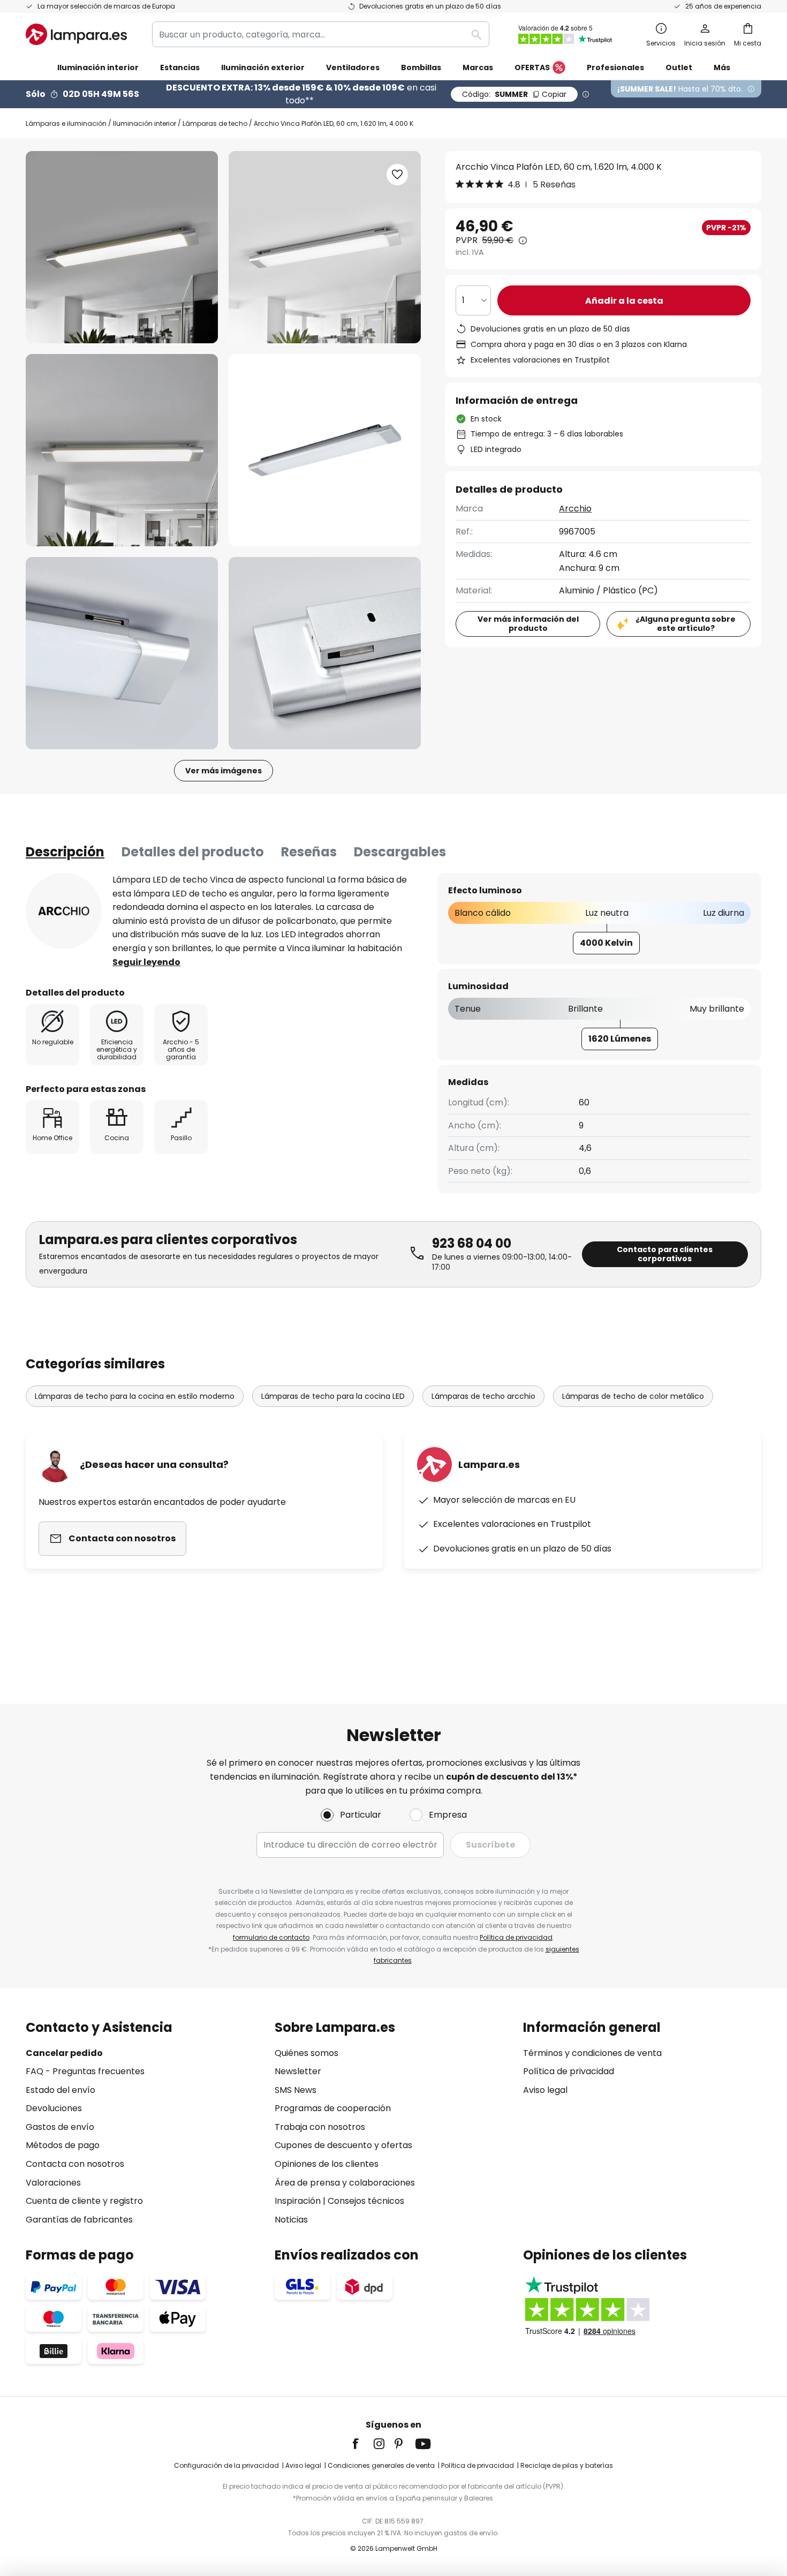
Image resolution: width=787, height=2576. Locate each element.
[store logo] (76, 34)
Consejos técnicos (366, 2201)
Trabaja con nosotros (320, 2127)
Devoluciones (54, 2108)
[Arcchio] (64, 911)
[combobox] (321, 34)
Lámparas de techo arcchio (483, 1396)
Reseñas (309, 852)
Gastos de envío (60, 2127)
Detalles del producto (193, 852)
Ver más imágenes (224, 771)
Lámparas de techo (215, 123)
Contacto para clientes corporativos (665, 1254)
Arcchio (575, 509)
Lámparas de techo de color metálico (633, 1396)
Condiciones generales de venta (381, 2465)
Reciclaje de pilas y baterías (567, 2465)
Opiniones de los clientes (327, 2164)
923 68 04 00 (472, 1243)
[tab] (65, 852)
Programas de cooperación (333, 2108)
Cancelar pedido (64, 2053)
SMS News (296, 2090)
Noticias (291, 2220)
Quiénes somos (307, 2053)
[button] (122, 450)
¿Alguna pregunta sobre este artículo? (686, 624)
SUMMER (514, 94)
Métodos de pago (63, 2145)
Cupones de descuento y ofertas (343, 2145)
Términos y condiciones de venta (592, 2053)
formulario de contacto (271, 1937)
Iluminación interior (145, 123)
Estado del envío (60, 2090)
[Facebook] (362, 2444)
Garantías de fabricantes (79, 2220)
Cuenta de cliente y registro (84, 2201)
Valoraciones (53, 2183)
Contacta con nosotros (75, 2164)
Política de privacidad (516, 1937)
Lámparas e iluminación (66, 123)
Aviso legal (545, 2090)
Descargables (400, 852)
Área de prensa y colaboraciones (345, 2183)
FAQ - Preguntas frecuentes (85, 2071)
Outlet (679, 67)
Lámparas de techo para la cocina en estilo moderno (135, 1396)
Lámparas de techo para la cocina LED (333, 1396)
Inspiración (298, 2201)
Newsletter (298, 2071)
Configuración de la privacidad (226, 2465)
